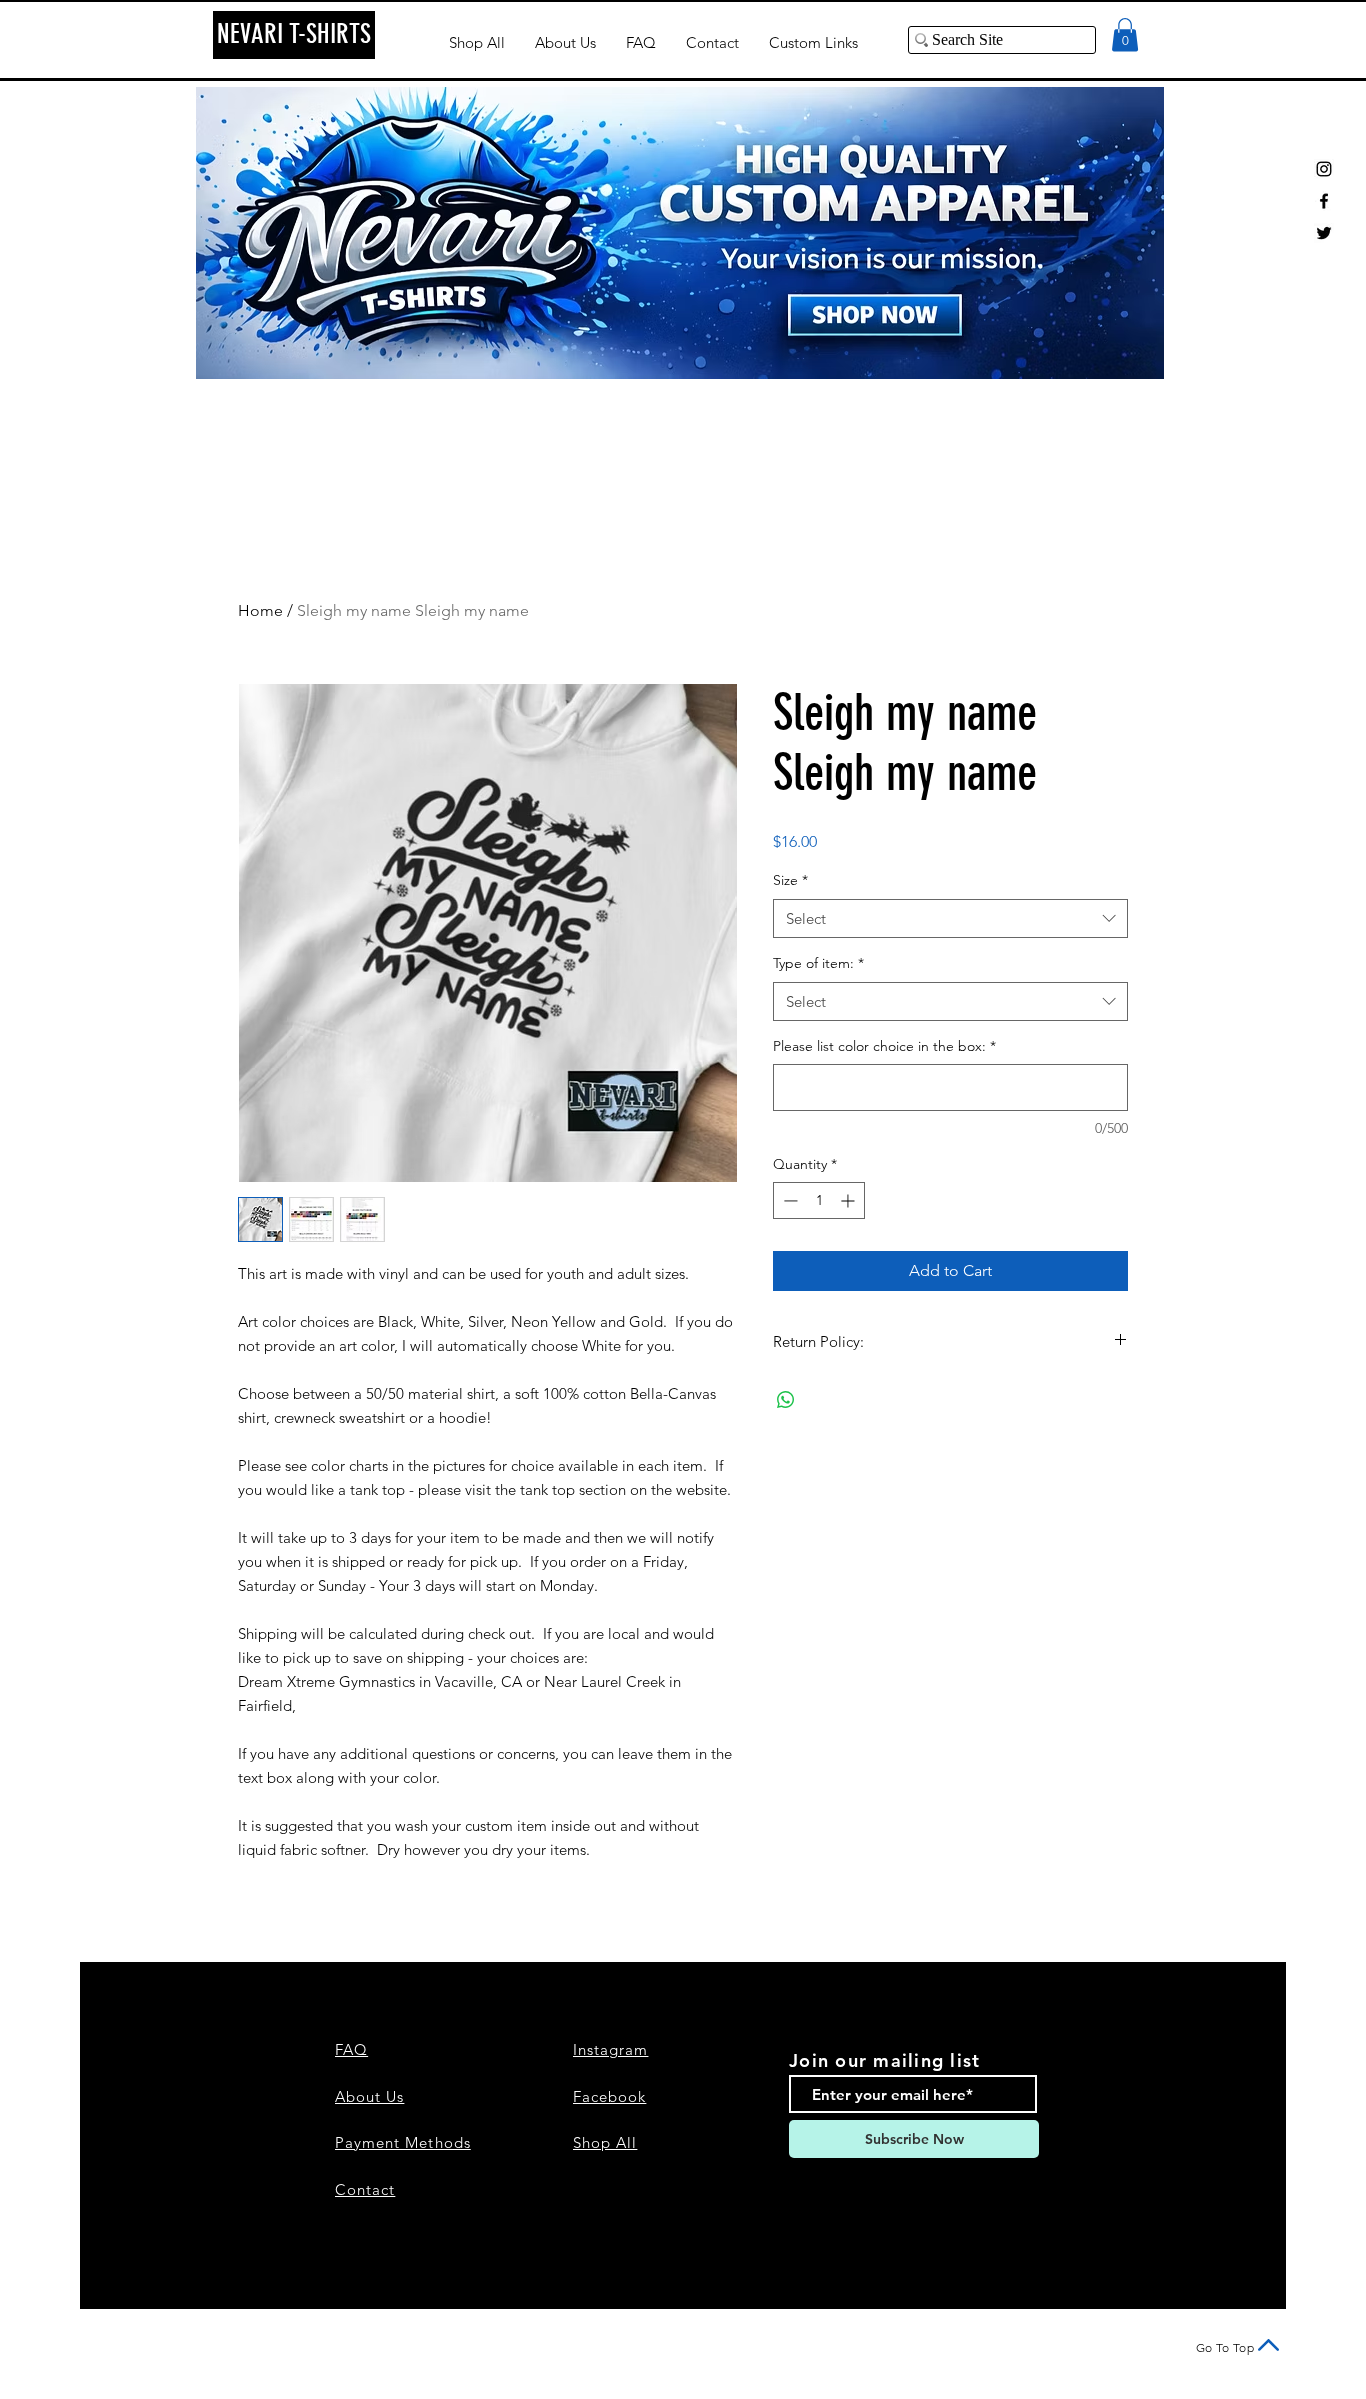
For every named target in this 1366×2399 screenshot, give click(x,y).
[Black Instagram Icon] (1324, 169)
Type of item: (818, 963)
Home (260, 610)
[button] (1125, 34)
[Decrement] (788, 1200)
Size (790, 880)
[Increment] (849, 1200)
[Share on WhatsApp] (786, 1400)
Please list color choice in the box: (884, 1046)
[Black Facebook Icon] (1324, 201)
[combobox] (950, 918)
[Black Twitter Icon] (1324, 233)
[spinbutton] (819, 1200)
